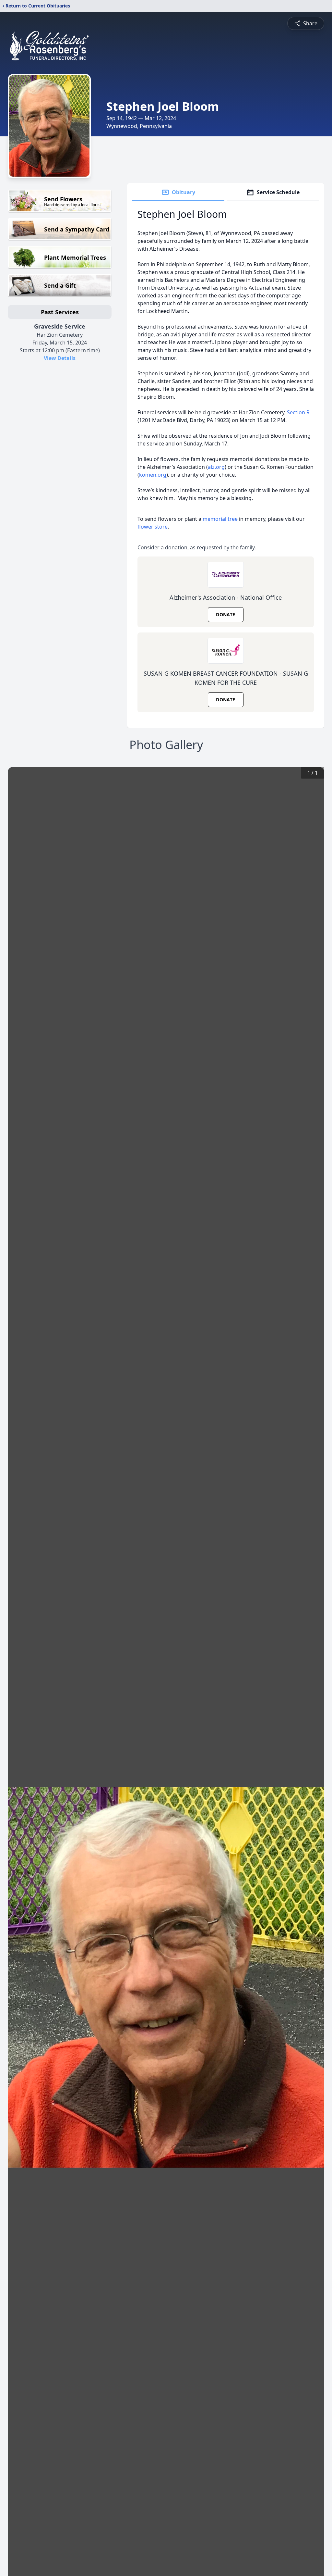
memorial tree (220, 519)
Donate (225, 614)
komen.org (153, 475)
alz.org (216, 467)
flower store (153, 527)
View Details (60, 358)
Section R (298, 412)
